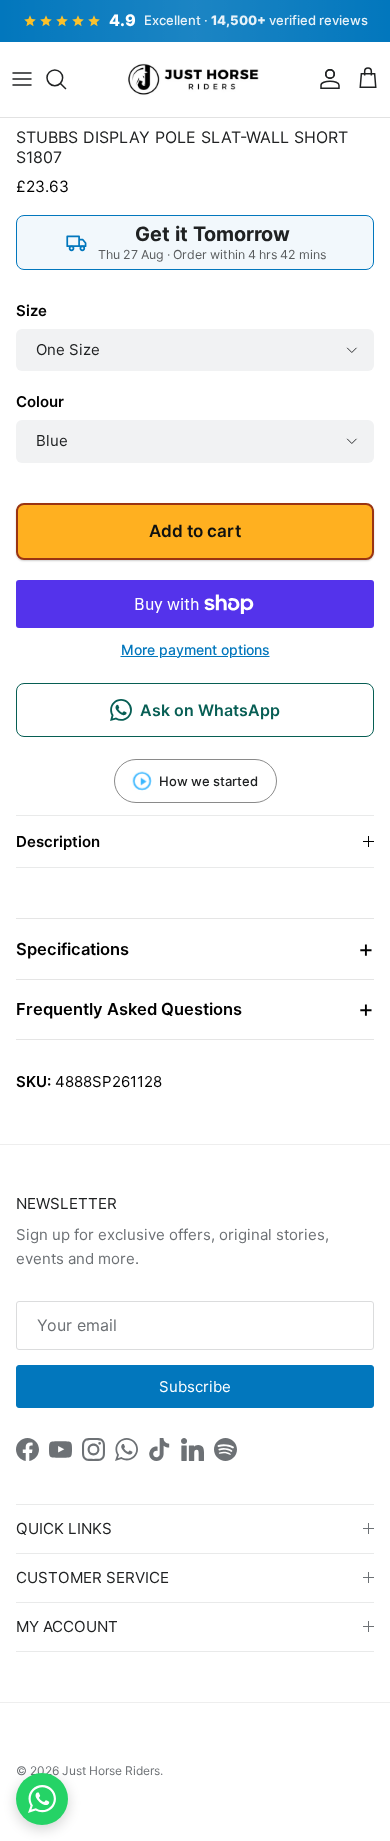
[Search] (66, 79)
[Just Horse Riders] (195, 80)
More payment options (195, 650)
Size (31, 310)
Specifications (72, 949)
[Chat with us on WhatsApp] (42, 1799)
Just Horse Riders (111, 1770)
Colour (40, 401)
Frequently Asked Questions (129, 1009)
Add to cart (195, 531)
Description (58, 841)
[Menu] (22, 79)
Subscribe (195, 1386)
